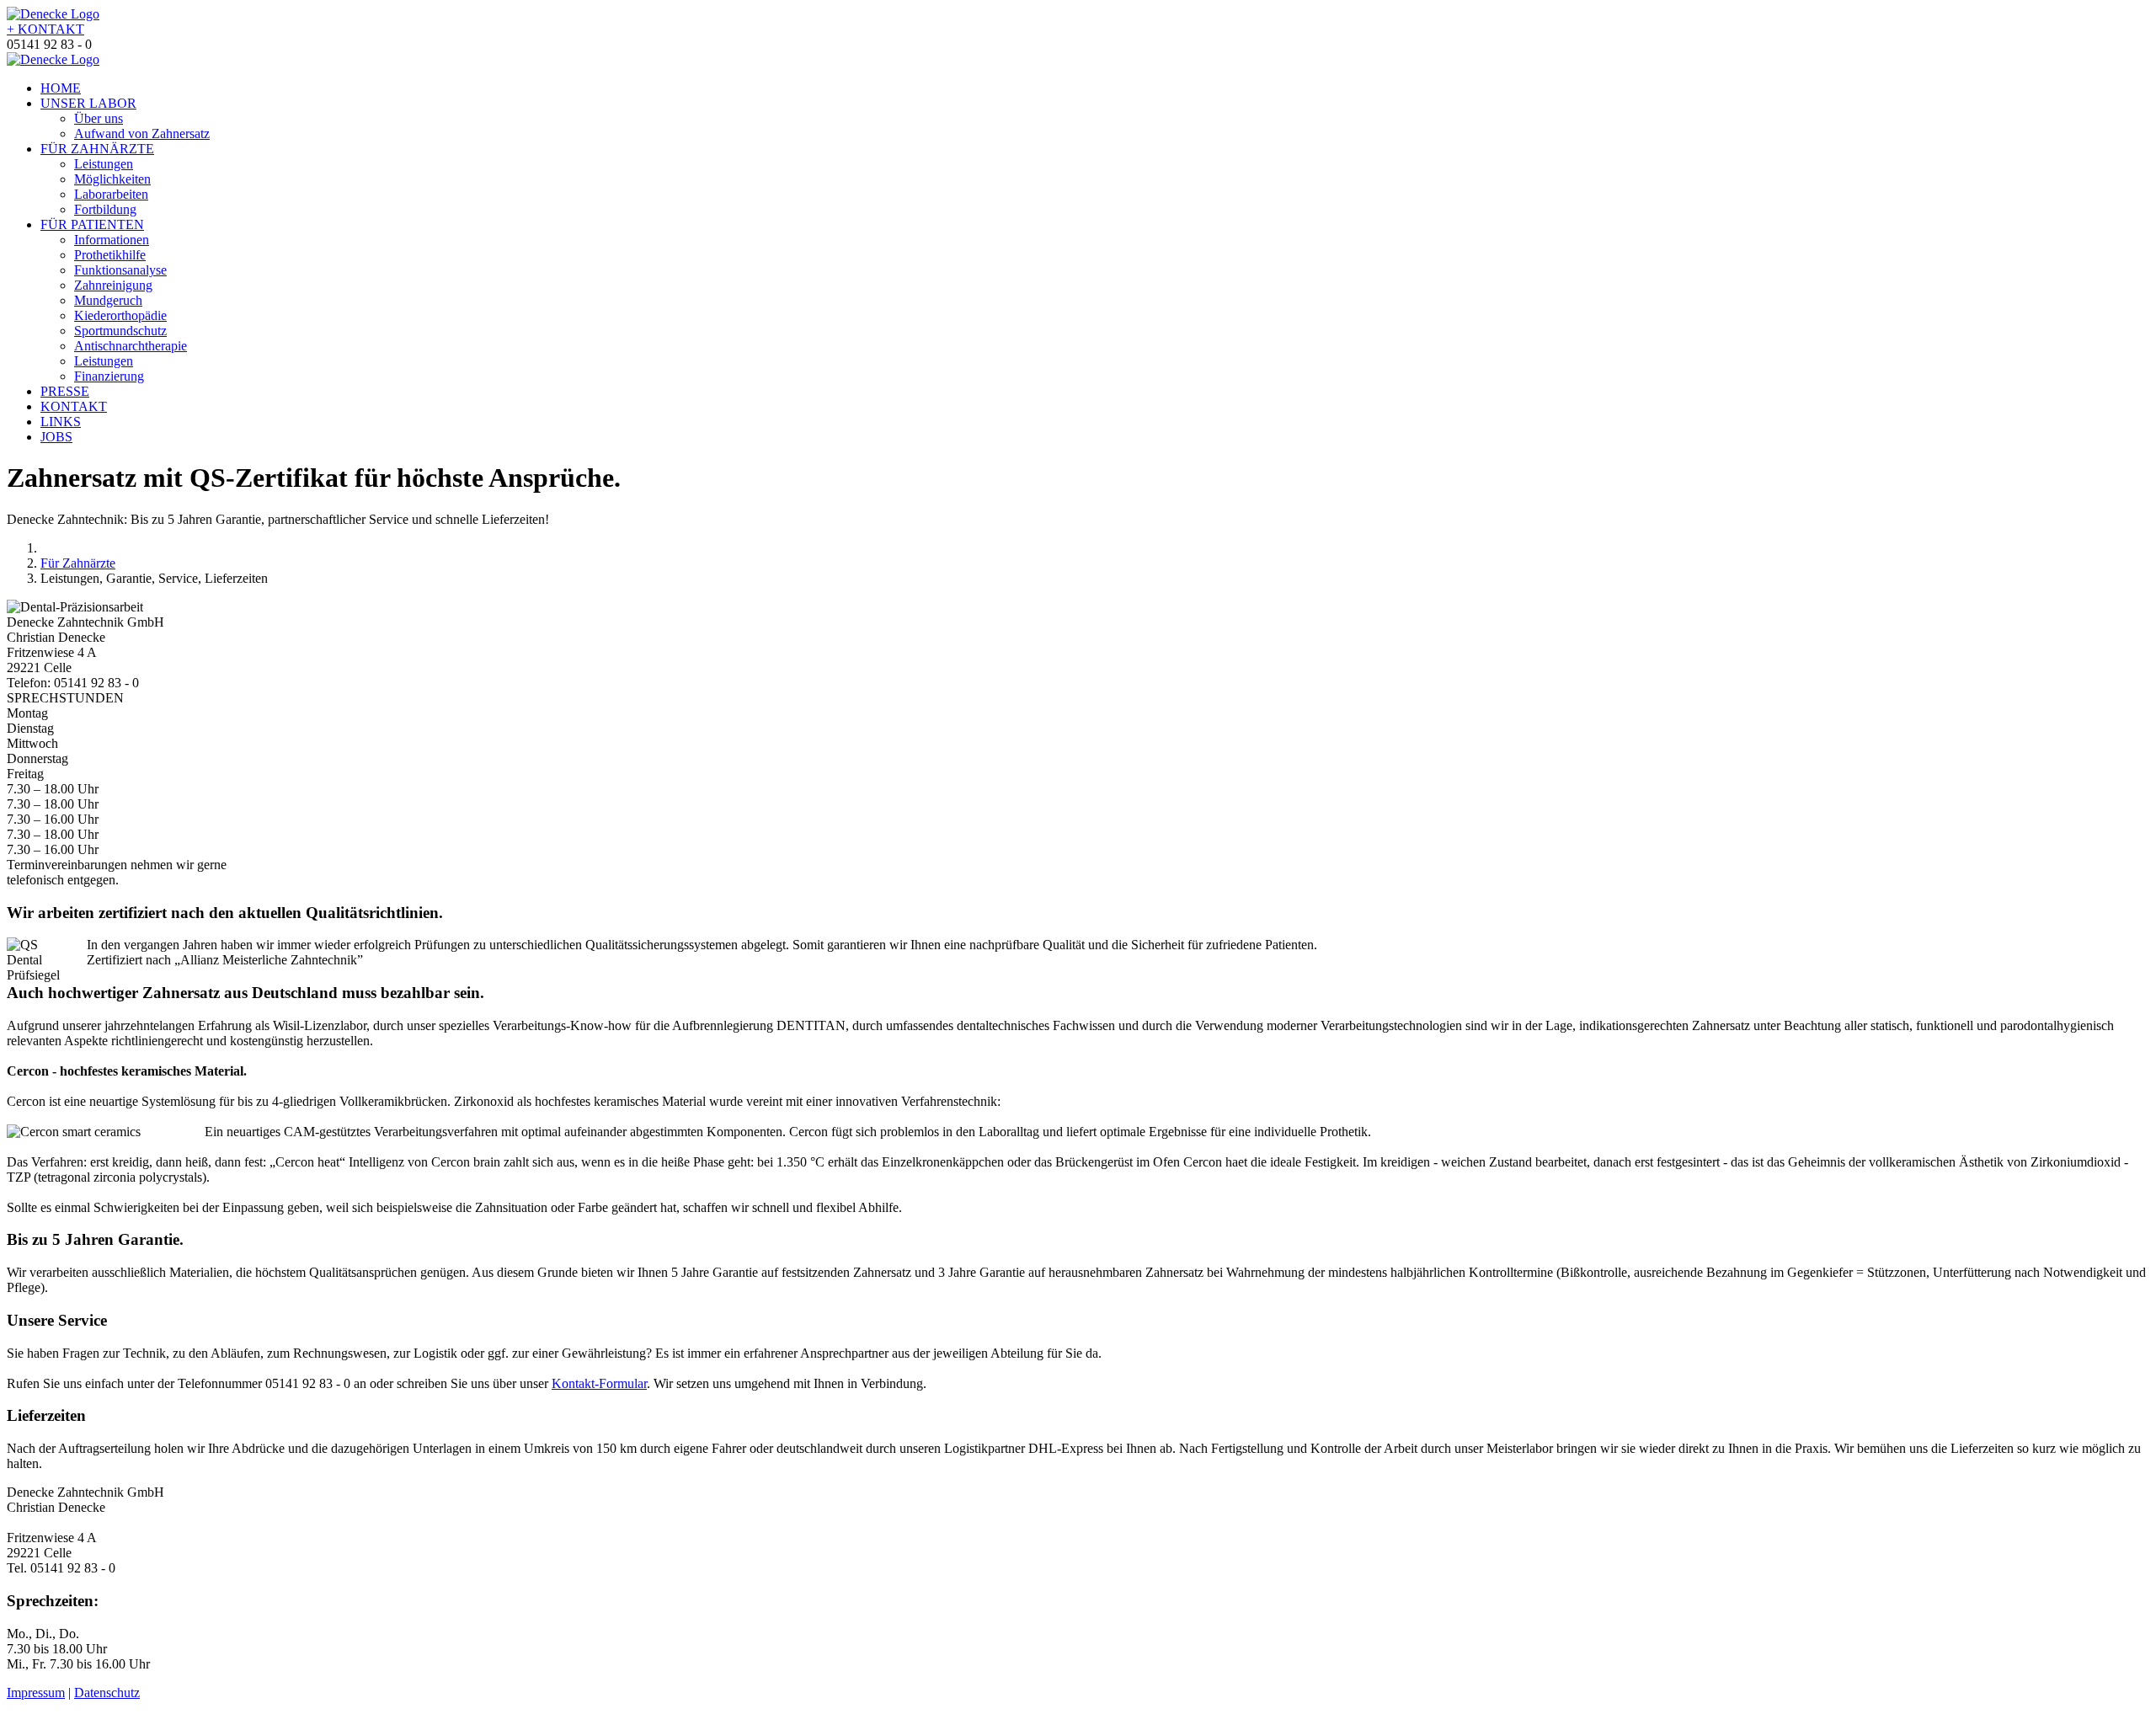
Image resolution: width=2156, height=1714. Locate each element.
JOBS (56, 437)
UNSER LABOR (88, 103)
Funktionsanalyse (120, 270)
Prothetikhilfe (110, 255)
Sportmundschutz (120, 331)
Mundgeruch (108, 300)
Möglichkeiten (112, 179)
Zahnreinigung (113, 285)
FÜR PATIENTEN (92, 224)
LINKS (61, 422)
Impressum (36, 1693)
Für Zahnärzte (78, 563)
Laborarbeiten (111, 194)
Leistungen (104, 164)
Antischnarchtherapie (131, 346)
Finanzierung (109, 376)
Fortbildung (105, 209)
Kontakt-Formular (599, 1383)
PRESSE (65, 391)
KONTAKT (45, 29)
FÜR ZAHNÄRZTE (97, 149)
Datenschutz (107, 1693)
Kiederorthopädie (120, 315)
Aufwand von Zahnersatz (142, 133)
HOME (61, 88)
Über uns (99, 118)
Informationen (112, 240)
